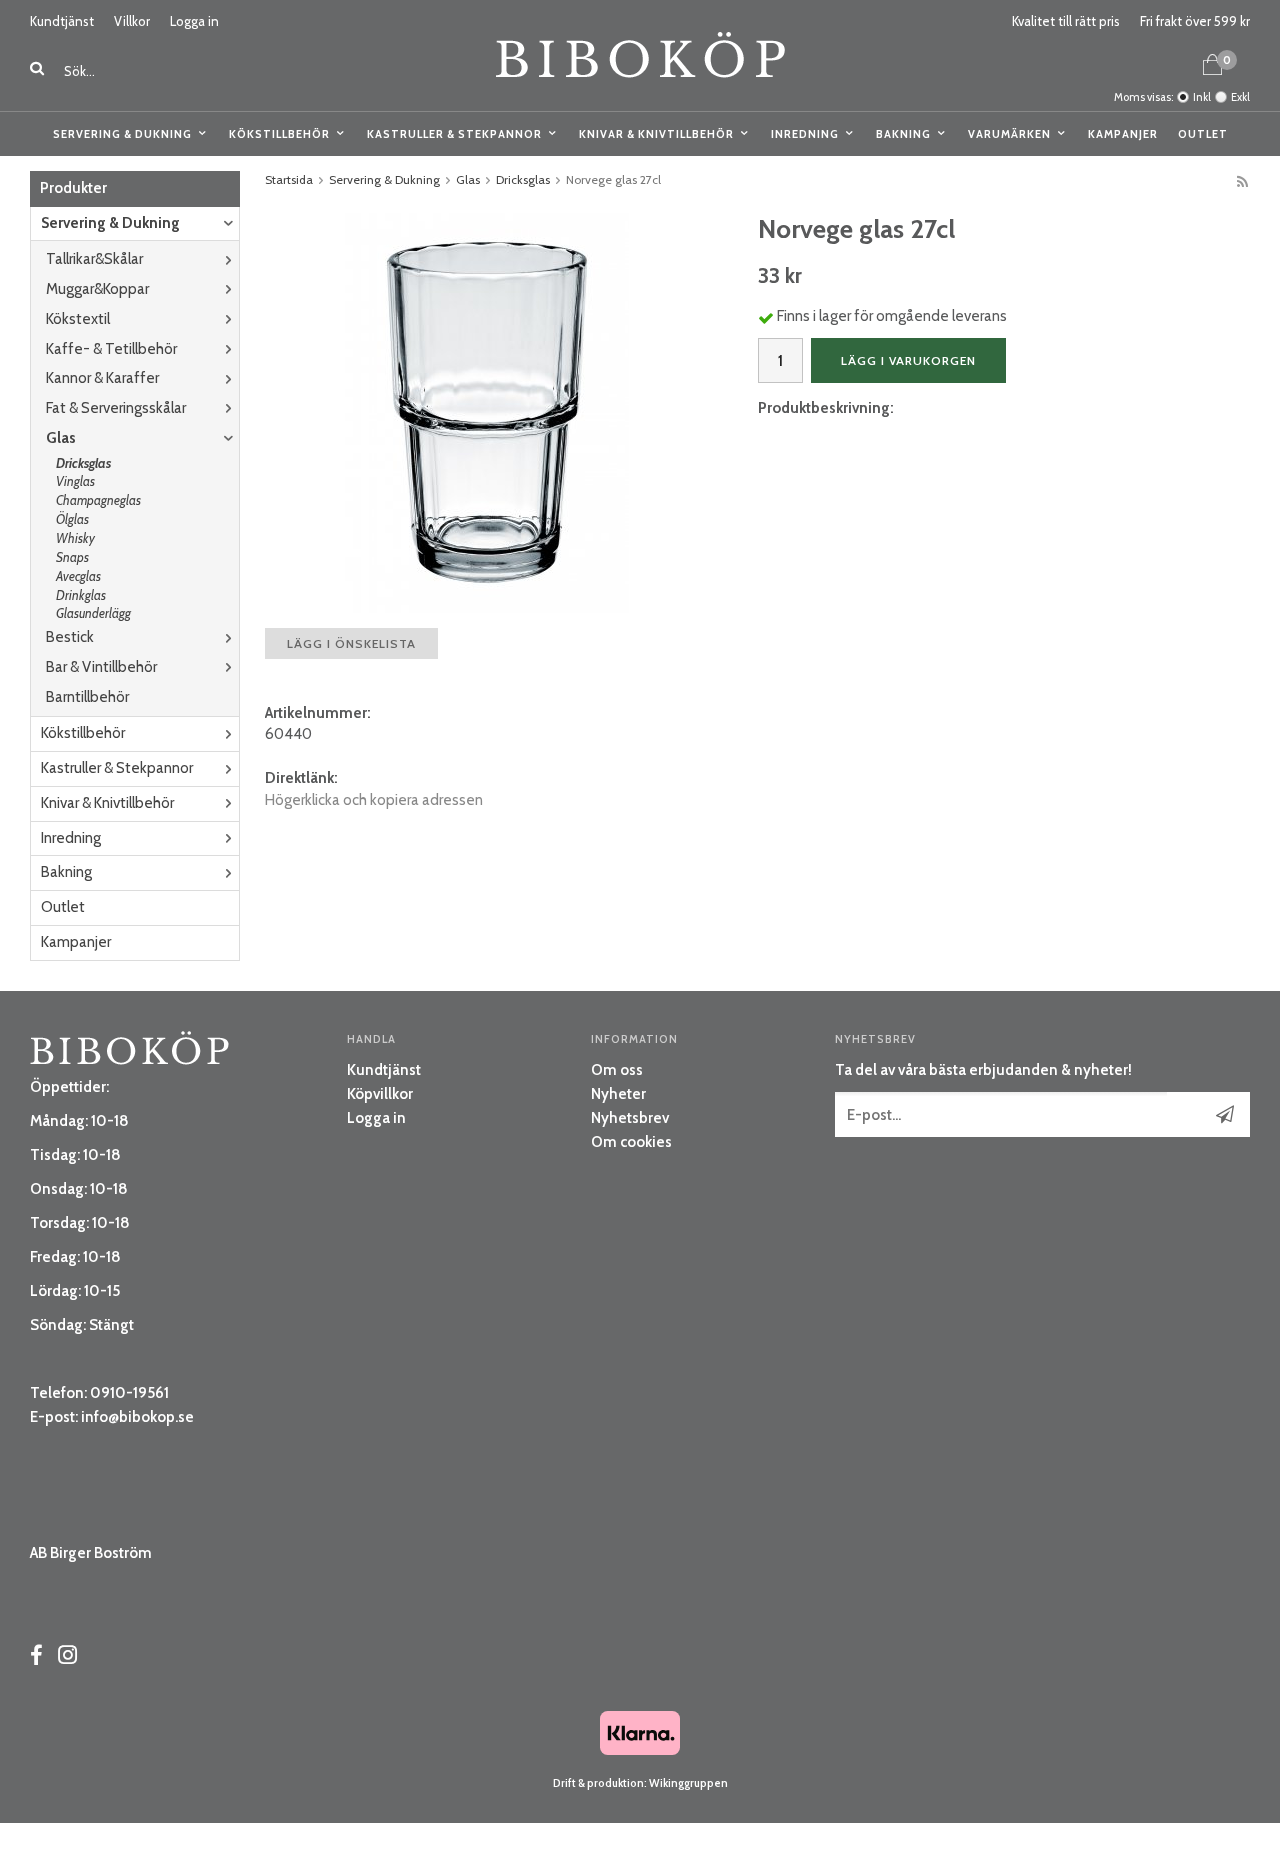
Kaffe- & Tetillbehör (111, 349)
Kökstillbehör (279, 134)
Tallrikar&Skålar (94, 259)
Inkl (1202, 97)
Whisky (75, 538)
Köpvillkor (380, 1094)
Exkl (1240, 97)
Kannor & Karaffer (102, 378)
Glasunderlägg (93, 613)
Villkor (132, 21)
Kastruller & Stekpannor (454, 134)
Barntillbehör (87, 697)
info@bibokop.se (137, 1417)
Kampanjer (1123, 134)
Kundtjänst (62, 21)
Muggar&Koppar (97, 289)
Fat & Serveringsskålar (116, 408)
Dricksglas (83, 463)
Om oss (617, 1070)
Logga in (194, 21)
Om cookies (631, 1142)
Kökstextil (78, 319)
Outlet (1203, 134)
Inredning (805, 134)
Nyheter (618, 1094)
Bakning (903, 134)
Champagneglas (98, 500)
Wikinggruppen (688, 1783)
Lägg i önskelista (351, 643)
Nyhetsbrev (630, 1118)
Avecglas (78, 576)
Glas (61, 438)
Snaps (72, 557)
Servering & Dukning (122, 134)
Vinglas (75, 481)
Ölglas (72, 519)
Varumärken (1009, 134)
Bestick (70, 637)
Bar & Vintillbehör (101, 667)
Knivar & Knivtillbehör (656, 134)
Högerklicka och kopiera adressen (374, 800)
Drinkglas (81, 595)
